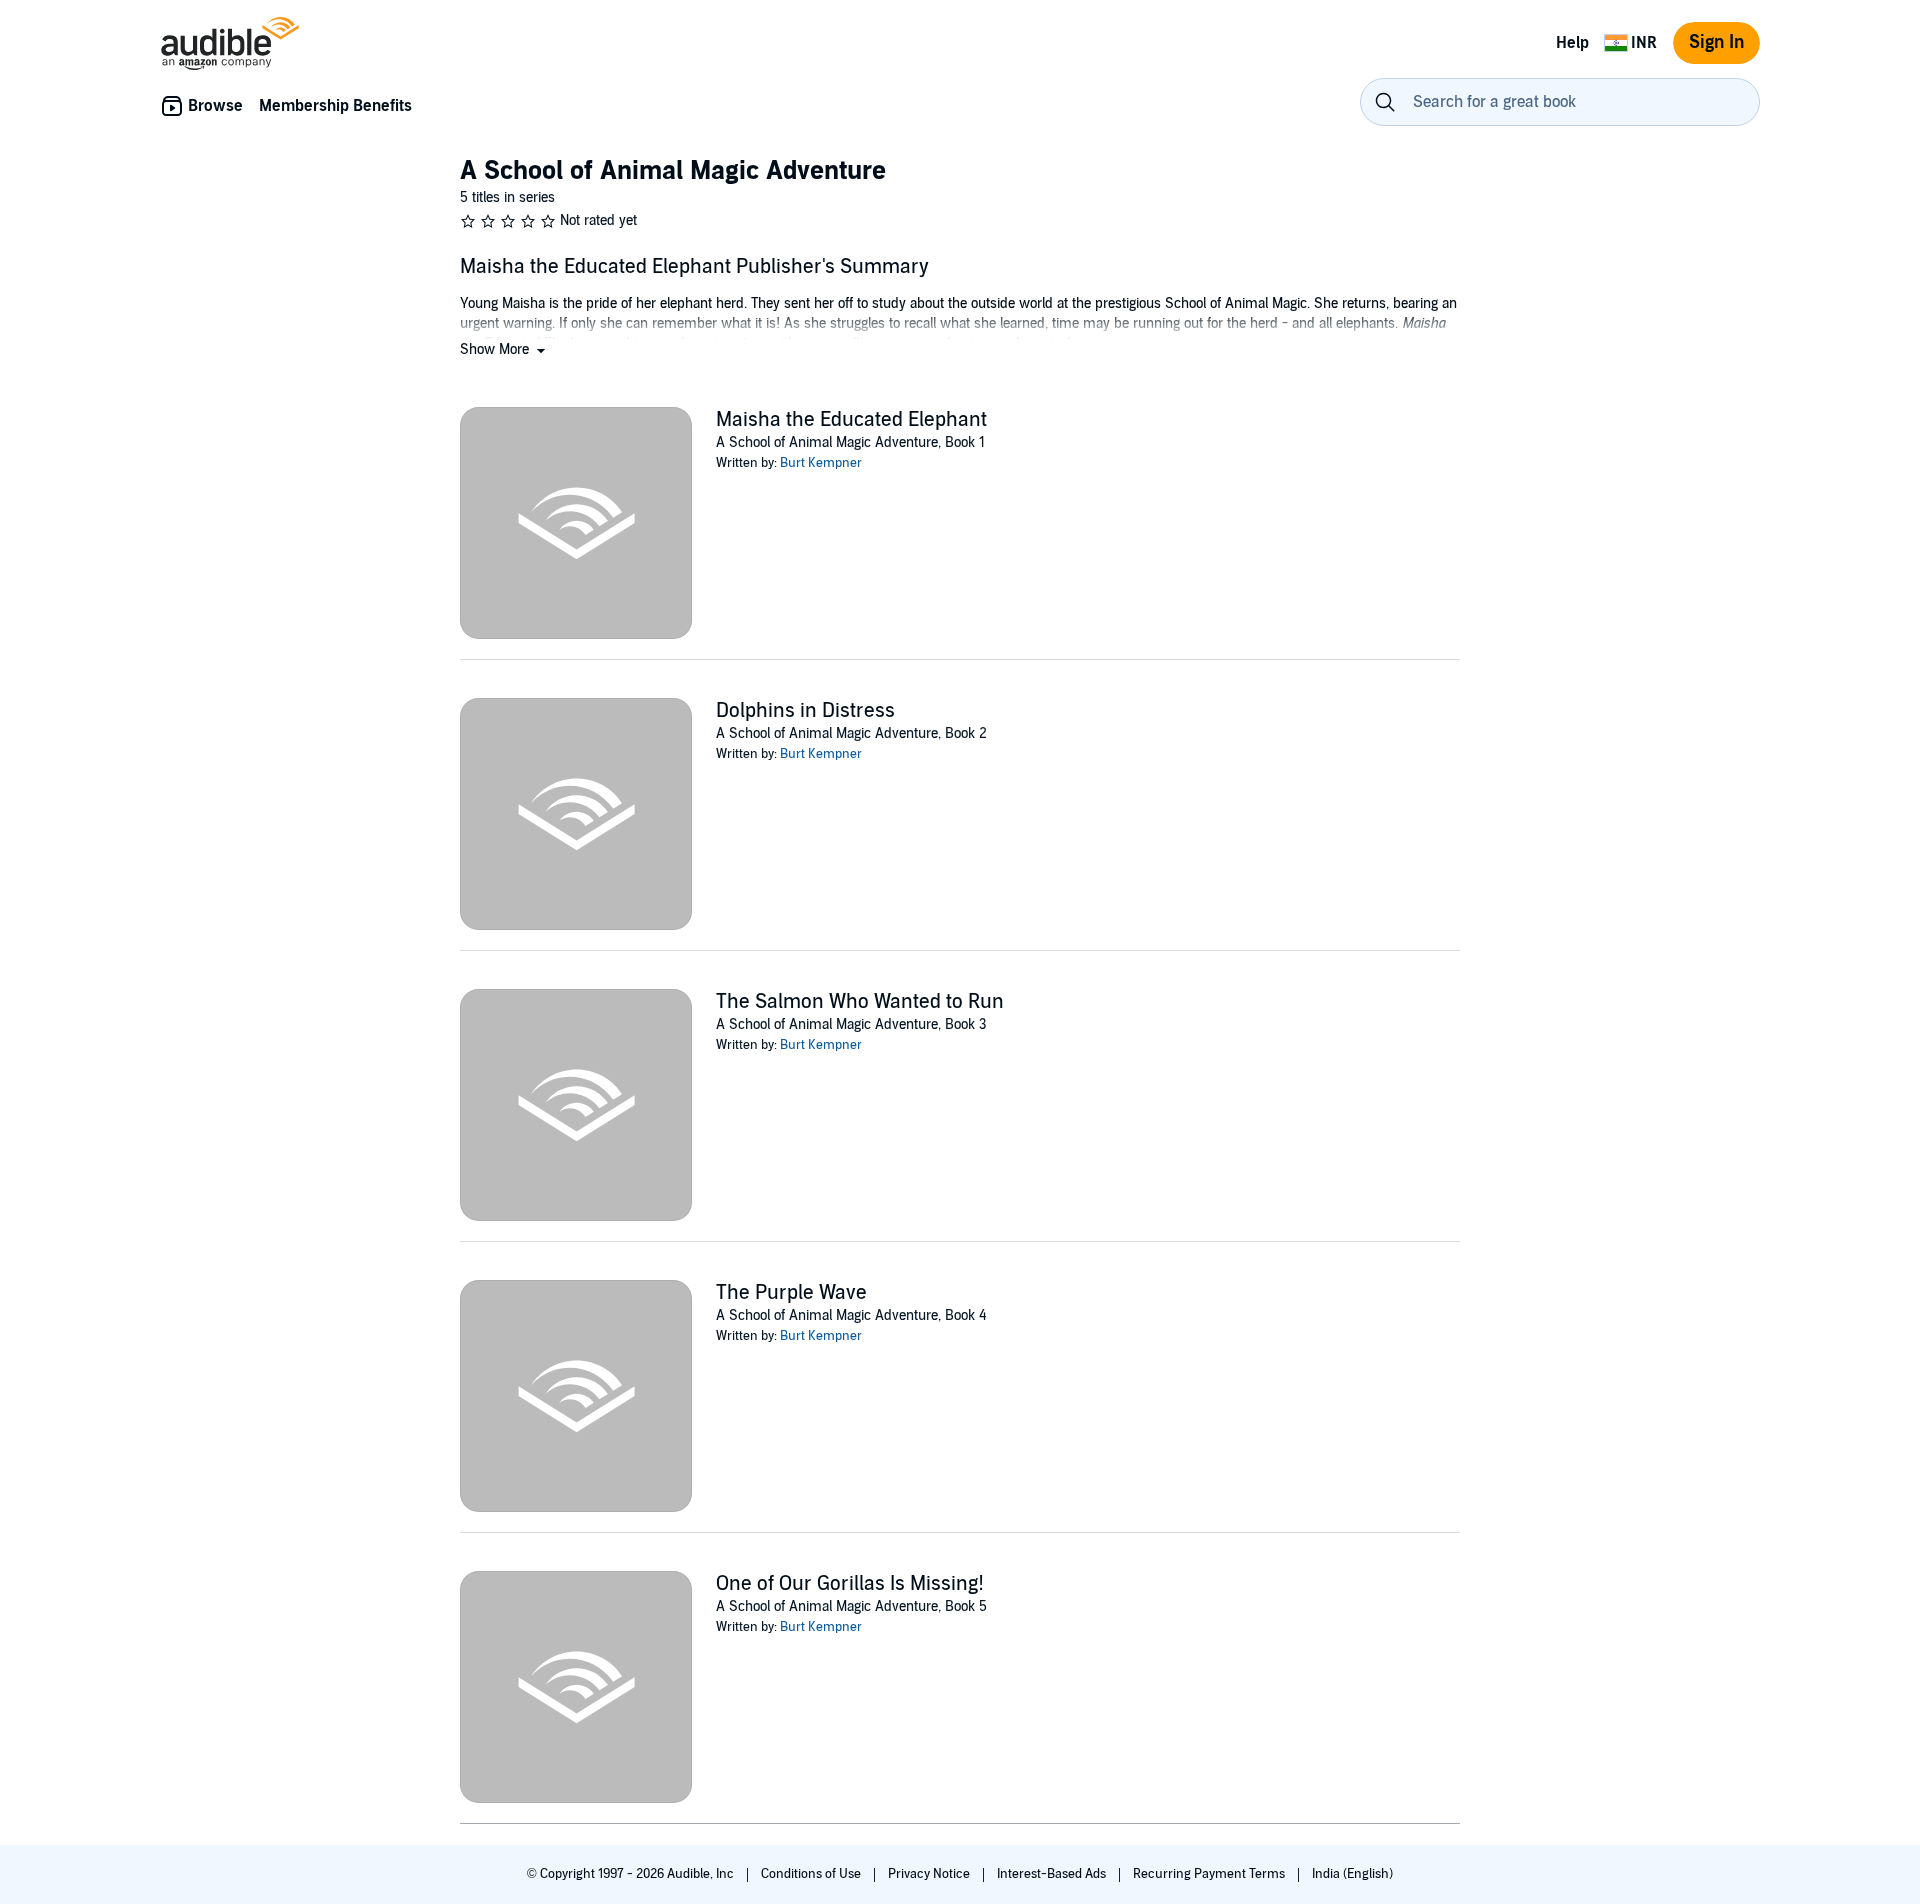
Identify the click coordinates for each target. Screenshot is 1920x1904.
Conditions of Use (812, 1874)
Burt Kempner (821, 463)
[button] (504, 349)
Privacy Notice (930, 1874)
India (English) (1352, 1874)
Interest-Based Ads (1053, 1874)
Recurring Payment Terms (1210, 1874)
